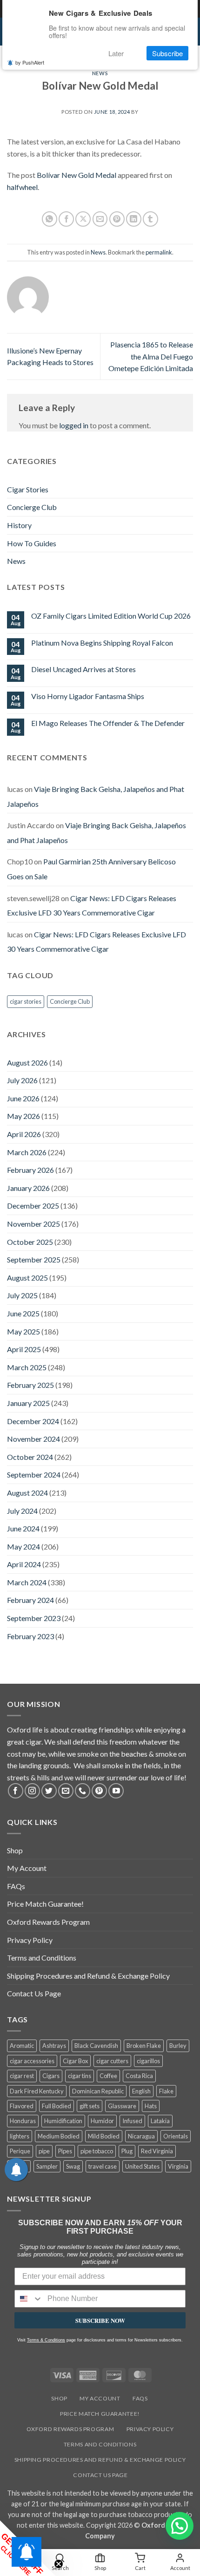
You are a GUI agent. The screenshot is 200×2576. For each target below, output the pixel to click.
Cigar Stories (28, 489)
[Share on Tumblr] (150, 219)
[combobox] (29, 2299)
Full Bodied (57, 2106)
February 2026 (30, 1170)
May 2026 (23, 1116)
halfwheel (22, 187)
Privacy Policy (30, 1940)
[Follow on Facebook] (16, 1791)
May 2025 (23, 1331)
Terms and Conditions (42, 1958)
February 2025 (30, 1385)
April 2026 (24, 1134)
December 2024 (33, 1421)
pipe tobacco (97, 2151)
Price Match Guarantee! (45, 1904)
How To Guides (32, 543)
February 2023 (30, 1636)
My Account (27, 1868)
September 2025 (34, 1259)
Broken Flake (144, 2046)
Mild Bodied (104, 2136)
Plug (127, 2151)
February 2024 (30, 1600)
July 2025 (22, 1295)
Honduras (23, 2121)
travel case (103, 2166)
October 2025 (30, 1242)
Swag (73, 2166)
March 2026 (27, 1152)
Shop (15, 1850)
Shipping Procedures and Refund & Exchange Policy (88, 1976)
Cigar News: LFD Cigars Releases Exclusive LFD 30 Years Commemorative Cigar (92, 906)
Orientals (176, 2136)
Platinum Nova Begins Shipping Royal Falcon (102, 643)
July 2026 (22, 1080)
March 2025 (27, 1367)
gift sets (90, 2106)
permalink (159, 252)
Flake (166, 2091)
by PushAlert (30, 62)
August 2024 (27, 1493)
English (141, 2091)
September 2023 (34, 1618)
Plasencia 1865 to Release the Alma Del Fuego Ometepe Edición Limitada (151, 356)
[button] (180, 2526)
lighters (20, 2136)
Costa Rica (139, 2076)
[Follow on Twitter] (49, 1791)
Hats (151, 2106)
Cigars (51, 2076)
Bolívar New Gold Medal (77, 175)
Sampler (47, 2166)
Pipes (65, 2151)
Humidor (102, 2121)
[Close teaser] (59, 2564)
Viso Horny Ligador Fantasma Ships (88, 696)
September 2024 (34, 1474)
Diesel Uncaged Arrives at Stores (83, 669)
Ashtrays (54, 2046)
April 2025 (24, 1349)
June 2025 (23, 1313)
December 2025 (33, 1206)
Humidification (63, 2121)
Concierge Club (32, 507)
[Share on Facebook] (66, 219)
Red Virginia (157, 2151)
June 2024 (23, 1528)
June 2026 (23, 1098)
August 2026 (27, 1062)
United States (142, 2166)
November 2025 (33, 1224)
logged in (74, 425)
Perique (20, 2151)
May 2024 (23, 1546)
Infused (132, 2121)
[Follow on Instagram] (32, 1791)
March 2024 (27, 1582)
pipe (44, 2151)
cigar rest (22, 2076)
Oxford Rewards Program (48, 1922)
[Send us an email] (66, 1791)
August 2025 (27, 1278)
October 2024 (30, 1457)
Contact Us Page (34, 1993)
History (19, 525)
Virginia (178, 2166)
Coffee (108, 2076)
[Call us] (83, 1791)
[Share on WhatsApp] (50, 219)
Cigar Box (75, 2061)
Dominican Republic (98, 2091)
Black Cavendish (96, 2046)
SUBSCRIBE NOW (100, 2320)
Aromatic (22, 2046)
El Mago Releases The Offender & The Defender (108, 723)
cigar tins (80, 2076)
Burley (178, 2046)
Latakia (160, 2121)
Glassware (122, 2106)
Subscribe (167, 53)
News (100, 73)
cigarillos (148, 2061)
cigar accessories (32, 2061)
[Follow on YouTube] (116, 1791)
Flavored (22, 2106)
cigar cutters (112, 2061)
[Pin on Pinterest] (117, 219)
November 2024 (33, 1439)
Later (116, 53)
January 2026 (28, 1188)
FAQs (16, 1886)
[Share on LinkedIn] (134, 219)
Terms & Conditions (46, 2340)
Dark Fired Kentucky (37, 2091)
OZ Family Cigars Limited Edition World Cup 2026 (111, 616)
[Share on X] (83, 219)
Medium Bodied (59, 2136)
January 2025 (28, 1403)
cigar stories (26, 1001)
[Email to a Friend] (100, 219)
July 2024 (22, 1511)
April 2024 (24, 1564)
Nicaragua (141, 2136)
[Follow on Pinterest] (99, 1791)
